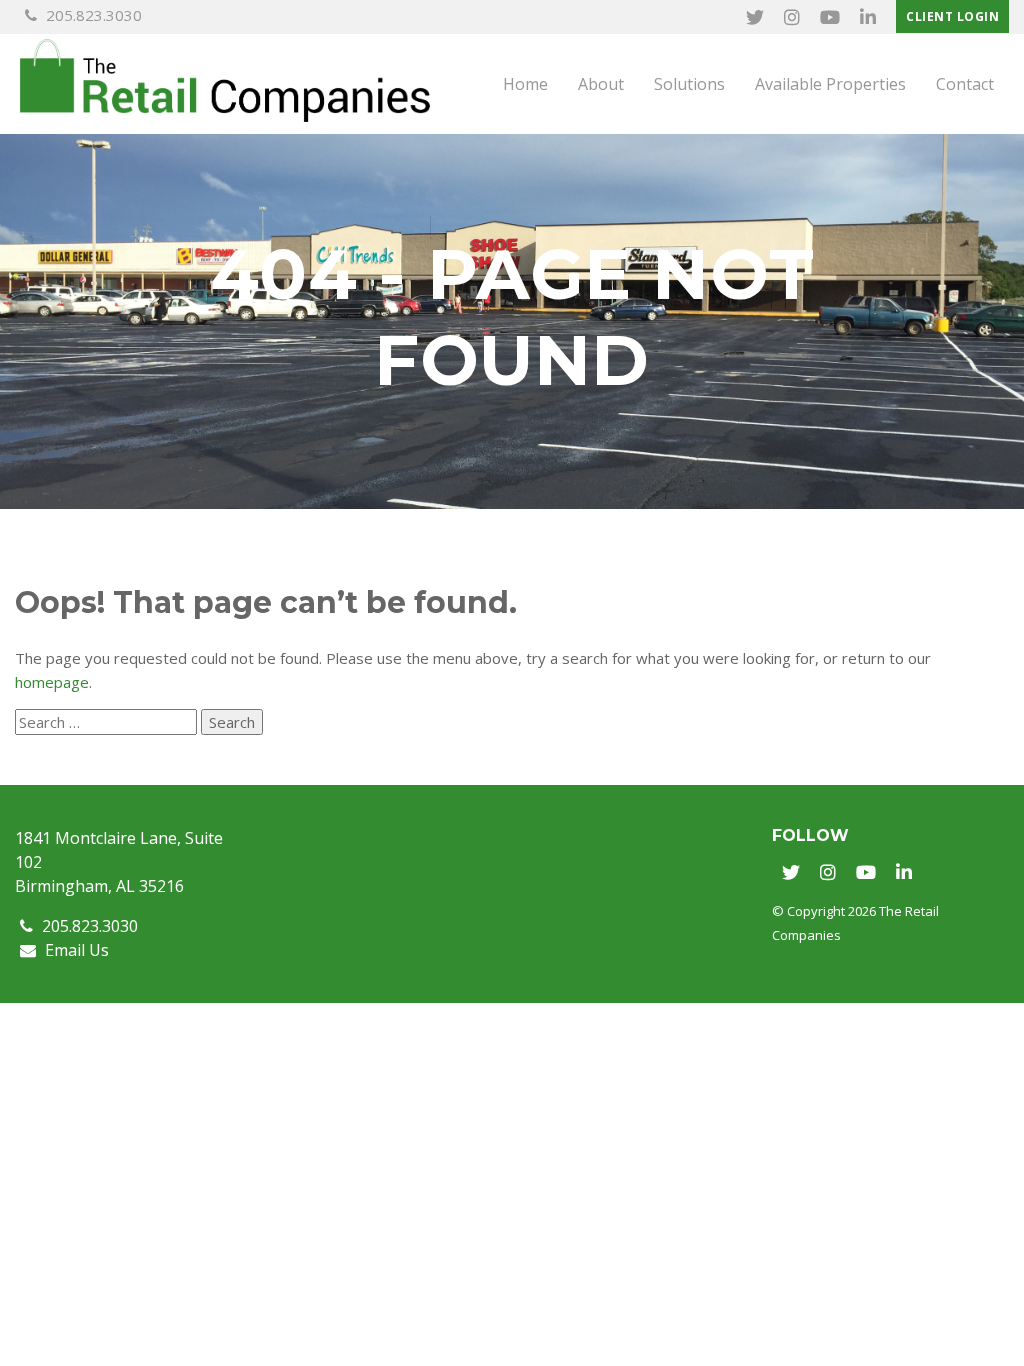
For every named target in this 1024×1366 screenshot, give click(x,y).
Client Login (952, 16)
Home (525, 84)
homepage (52, 682)
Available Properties (830, 84)
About (601, 84)
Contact (965, 84)
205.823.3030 (92, 15)
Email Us (75, 950)
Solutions (689, 84)
